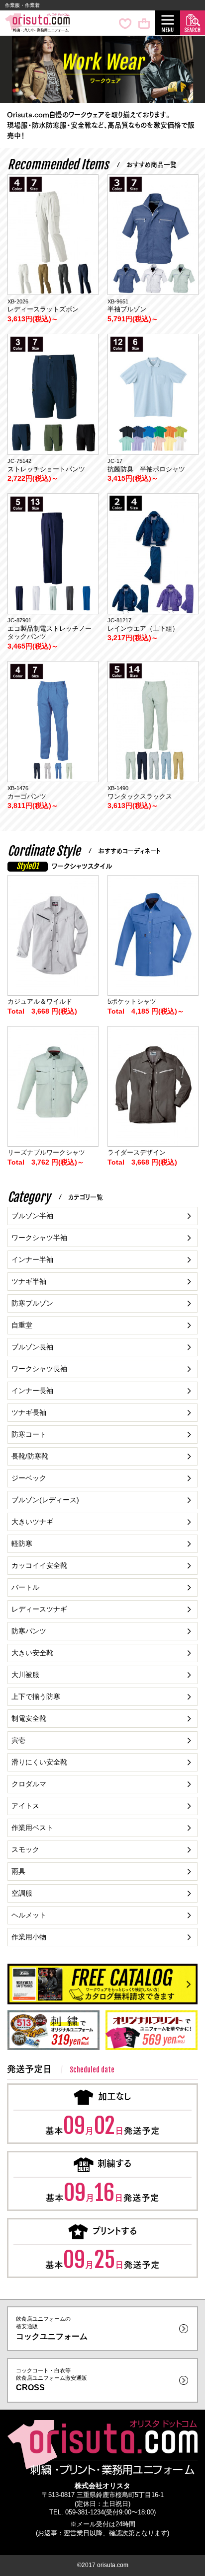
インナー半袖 (32, 1259)
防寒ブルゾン (32, 1303)
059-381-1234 (85, 2512)
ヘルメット (29, 1915)
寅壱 (18, 1740)
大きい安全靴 (32, 1653)
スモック (25, 1849)
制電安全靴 (29, 1718)
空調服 (22, 1893)
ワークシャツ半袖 (39, 1238)
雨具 (18, 1871)
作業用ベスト (32, 1828)
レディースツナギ (39, 1609)
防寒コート (29, 1434)
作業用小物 (29, 1937)
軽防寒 (22, 1544)
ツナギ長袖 (29, 1412)
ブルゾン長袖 (32, 1347)
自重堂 (22, 1325)
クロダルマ (29, 1784)
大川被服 (25, 1675)
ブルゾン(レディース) (45, 1500)
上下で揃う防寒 (36, 1696)
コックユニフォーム (52, 2328)
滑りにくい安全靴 (39, 1762)
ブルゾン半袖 (32, 1216)
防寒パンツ (29, 1631)
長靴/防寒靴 (30, 1456)
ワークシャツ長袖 (39, 1369)
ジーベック (29, 1478)
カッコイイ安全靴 (39, 1565)
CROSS (51, 2380)
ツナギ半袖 (29, 1281)
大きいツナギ (32, 1522)
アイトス (25, 1806)
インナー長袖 (32, 1391)
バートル (25, 1587)
